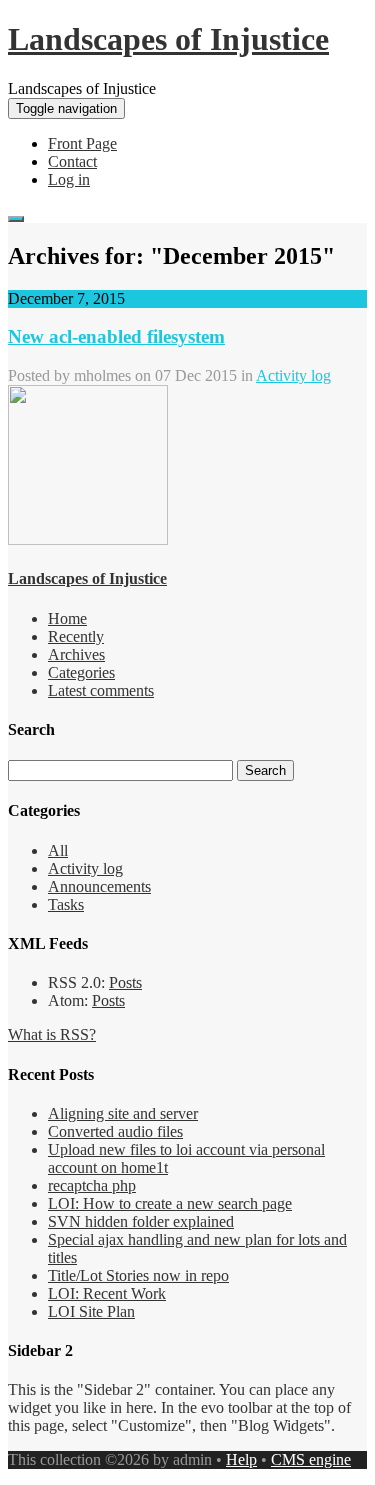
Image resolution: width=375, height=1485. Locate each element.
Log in (69, 179)
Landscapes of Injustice (168, 39)
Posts (125, 982)
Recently (76, 636)
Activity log (293, 375)
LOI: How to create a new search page (170, 1203)
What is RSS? (52, 1034)
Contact (72, 161)
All (58, 850)
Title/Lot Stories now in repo (138, 1275)
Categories (81, 672)
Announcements (99, 886)
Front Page (82, 143)
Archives (76, 654)
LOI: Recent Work (107, 1293)
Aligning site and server (123, 1113)
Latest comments (101, 690)
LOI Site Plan (91, 1311)
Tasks (66, 904)
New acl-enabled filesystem (116, 336)
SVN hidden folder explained (141, 1221)
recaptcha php (92, 1185)
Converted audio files (115, 1131)
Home (67, 618)
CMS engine (311, 1459)
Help (241, 1459)
